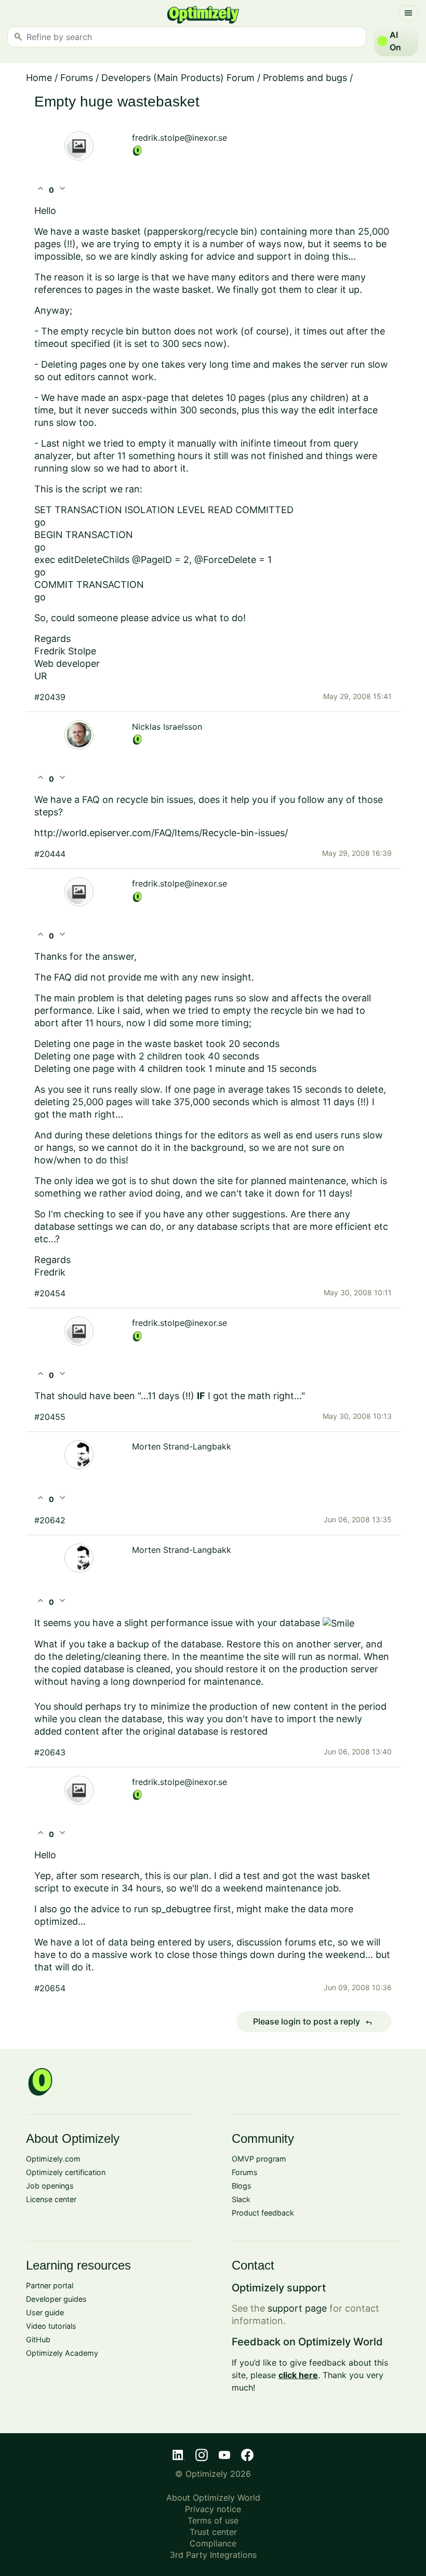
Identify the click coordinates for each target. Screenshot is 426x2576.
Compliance (213, 2543)
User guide (45, 2312)
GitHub (38, 2339)
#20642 (50, 1520)
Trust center (213, 2532)
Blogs (242, 2186)
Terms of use (213, 2520)
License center (51, 2199)
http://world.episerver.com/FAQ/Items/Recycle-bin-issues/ (162, 833)
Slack (241, 2199)
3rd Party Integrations (213, 2555)
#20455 (50, 1417)
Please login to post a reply (313, 2022)
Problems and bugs (305, 78)
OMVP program (259, 2159)
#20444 (50, 854)
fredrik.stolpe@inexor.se (179, 138)
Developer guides (56, 2299)
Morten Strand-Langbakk (182, 1446)
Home (39, 78)
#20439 (50, 697)
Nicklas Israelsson (167, 727)
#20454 (50, 1293)
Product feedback (263, 2213)
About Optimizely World (213, 2498)
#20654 (50, 1988)
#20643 (50, 1752)
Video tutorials (51, 2326)
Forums (77, 78)
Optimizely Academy (62, 2353)
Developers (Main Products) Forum (178, 78)
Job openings (50, 2186)
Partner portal (50, 2285)
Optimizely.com (53, 2159)
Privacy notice (213, 2509)
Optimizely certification (66, 2172)
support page (297, 2308)
